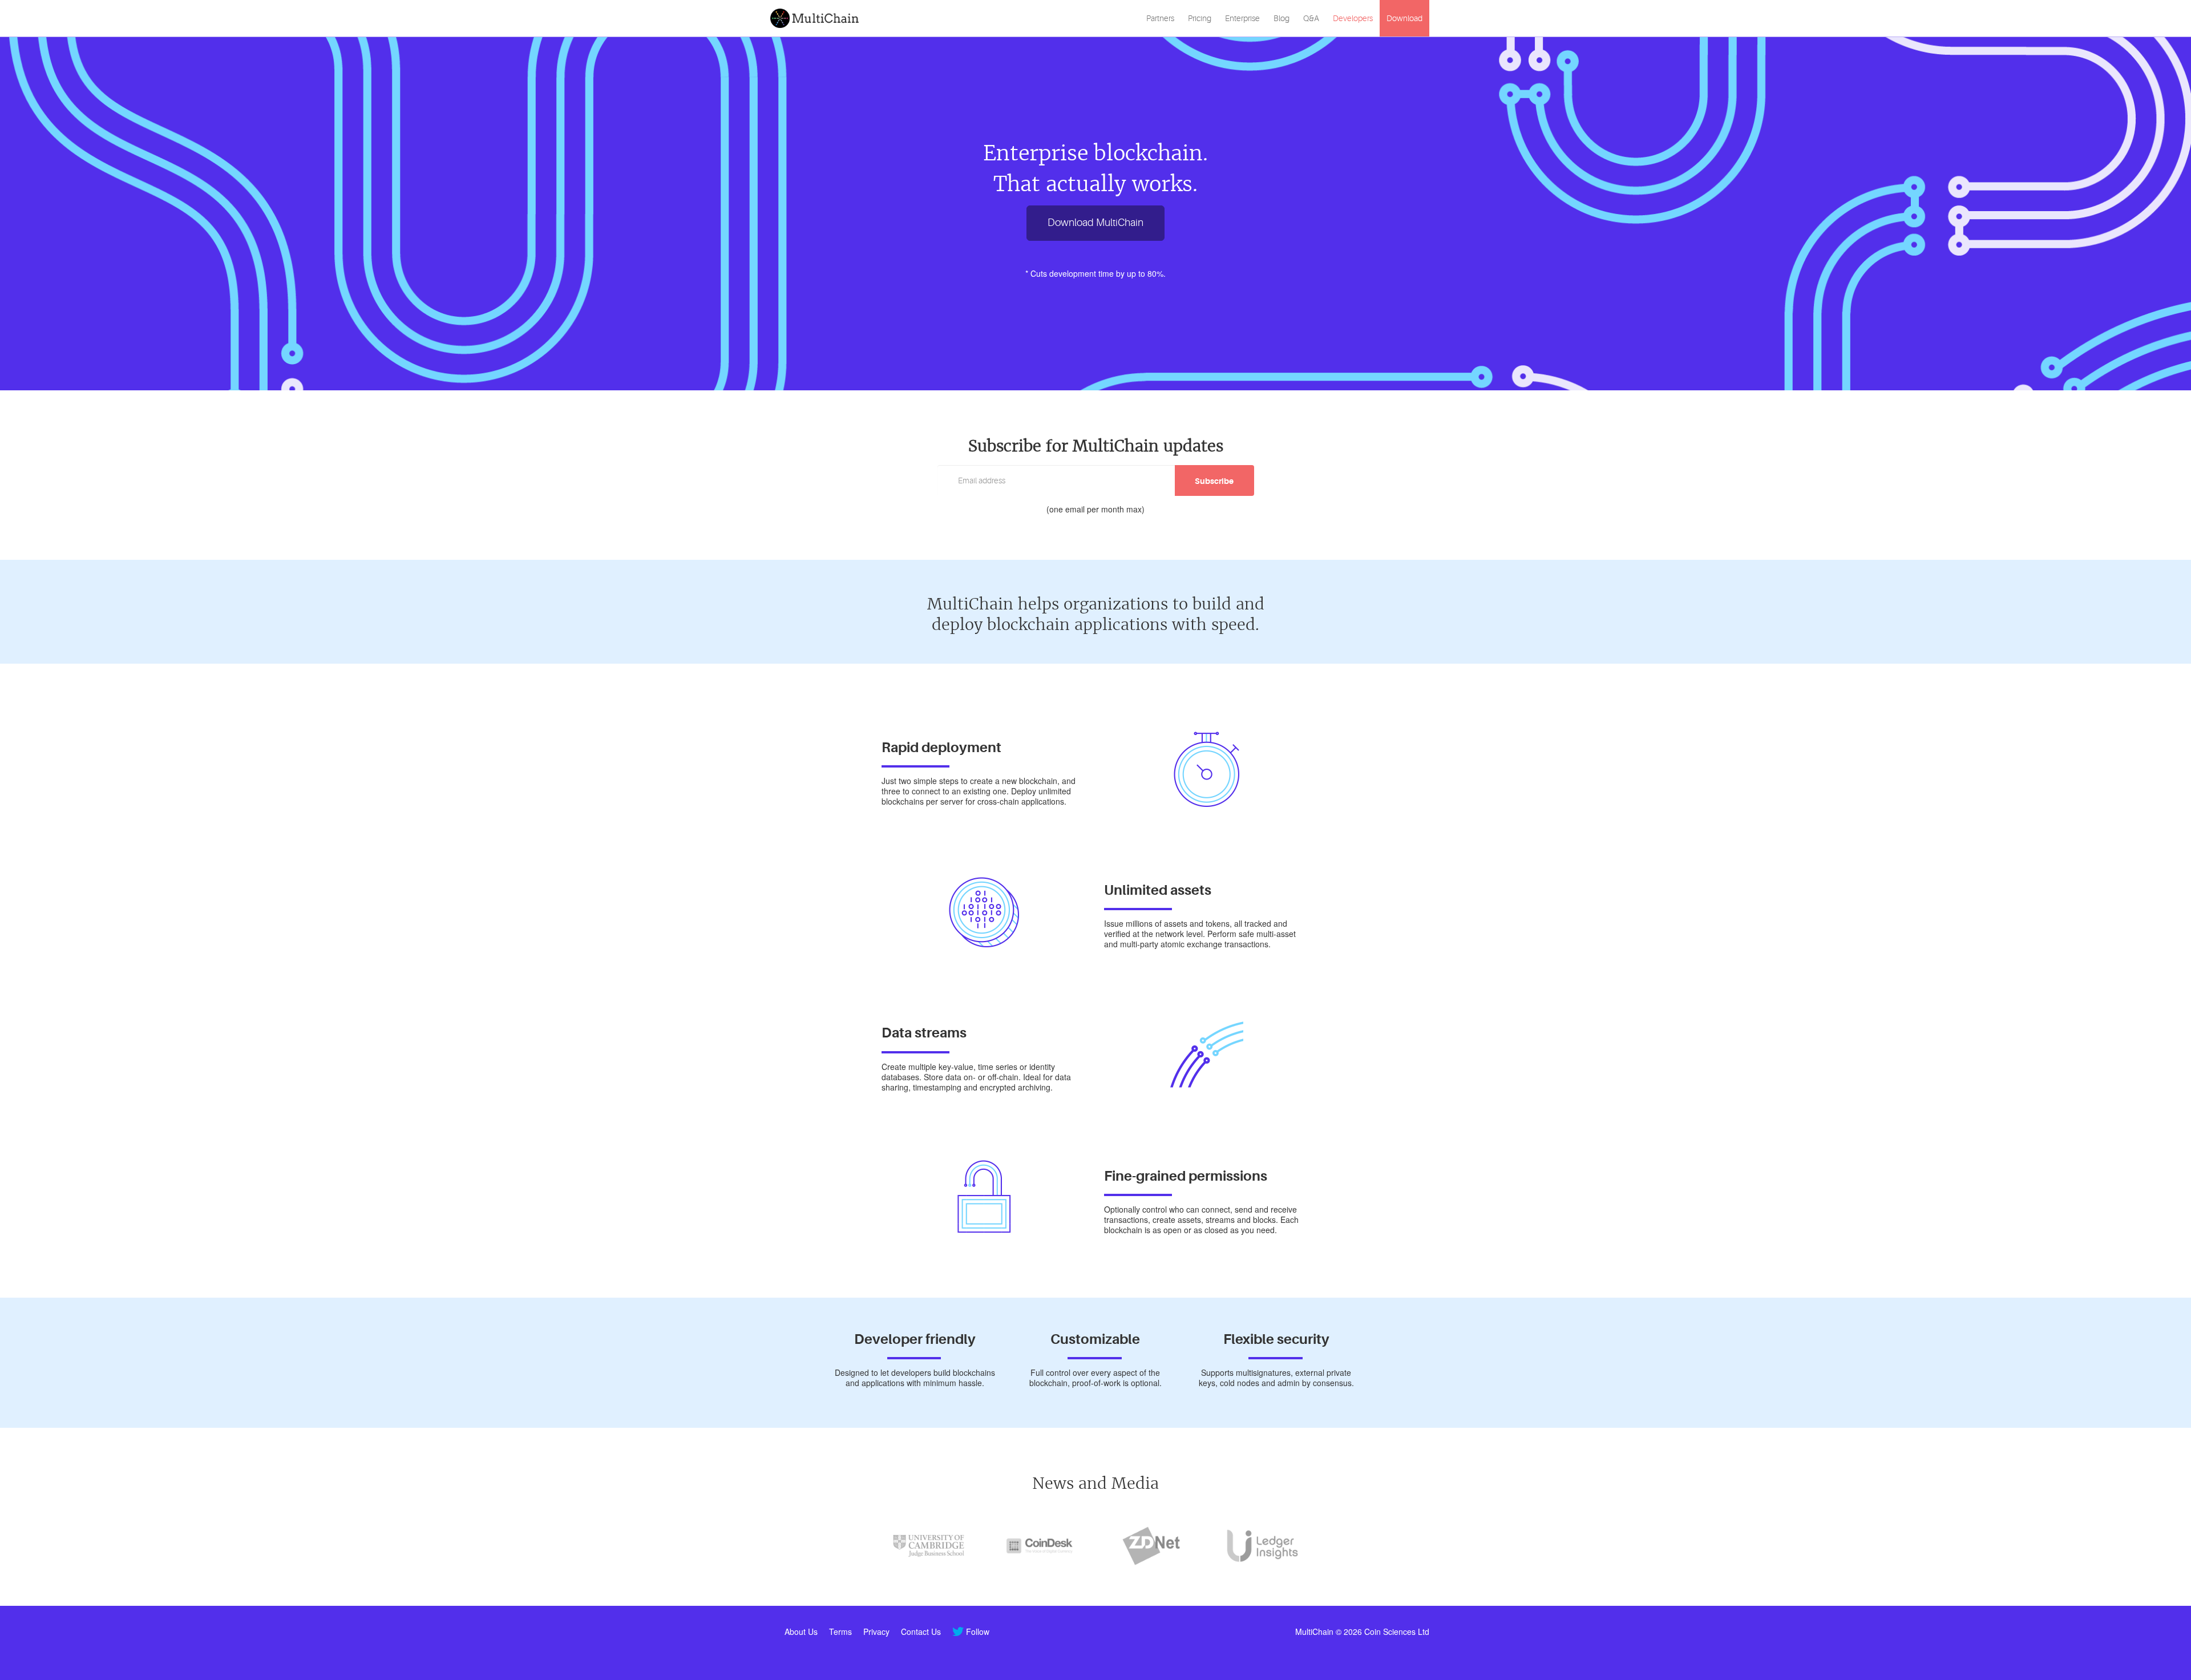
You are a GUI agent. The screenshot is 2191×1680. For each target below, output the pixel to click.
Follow (978, 1631)
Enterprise (1242, 18)
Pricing (1200, 18)
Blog (1282, 18)
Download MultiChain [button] (1095, 223)
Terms (840, 1631)
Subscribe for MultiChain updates (1096, 446)
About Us (801, 1631)
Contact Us (921, 1631)
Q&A (1311, 18)
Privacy (876, 1631)
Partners (1160, 18)
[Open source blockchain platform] (816, 18)
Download (1404, 18)
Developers (1353, 18)
